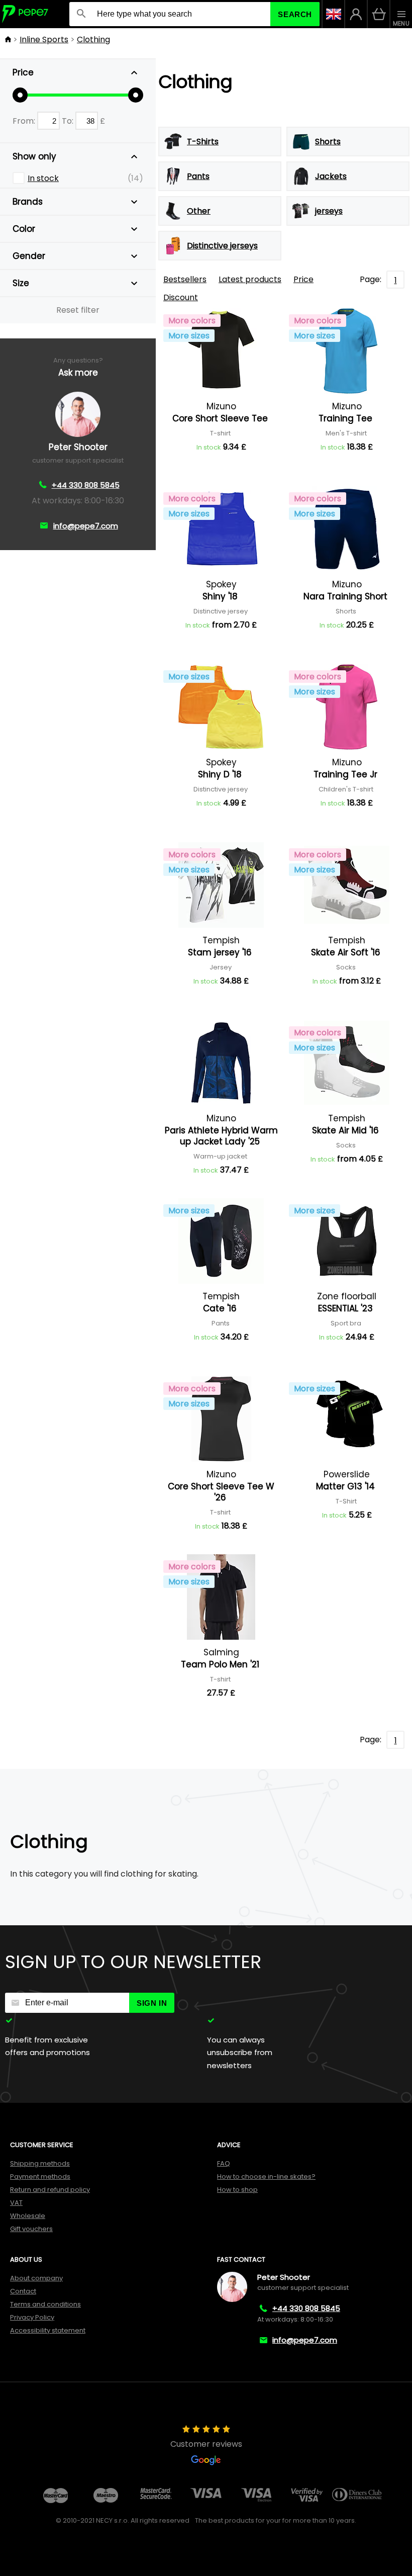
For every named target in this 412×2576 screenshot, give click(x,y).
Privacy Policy (32, 2317)
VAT (16, 2203)
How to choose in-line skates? (266, 2177)
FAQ (224, 2163)
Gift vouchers (31, 2229)
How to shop (237, 2190)
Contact (23, 2291)
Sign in (152, 2003)
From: (25, 121)
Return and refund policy (50, 2190)
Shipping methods (40, 2163)
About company (36, 2278)
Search (295, 14)
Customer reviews (206, 2444)
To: (69, 121)
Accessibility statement (48, 2330)
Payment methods (40, 2177)
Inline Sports (44, 39)
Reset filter (78, 310)
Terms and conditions (45, 2304)
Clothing (93, 39)
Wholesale (28, 2216)
